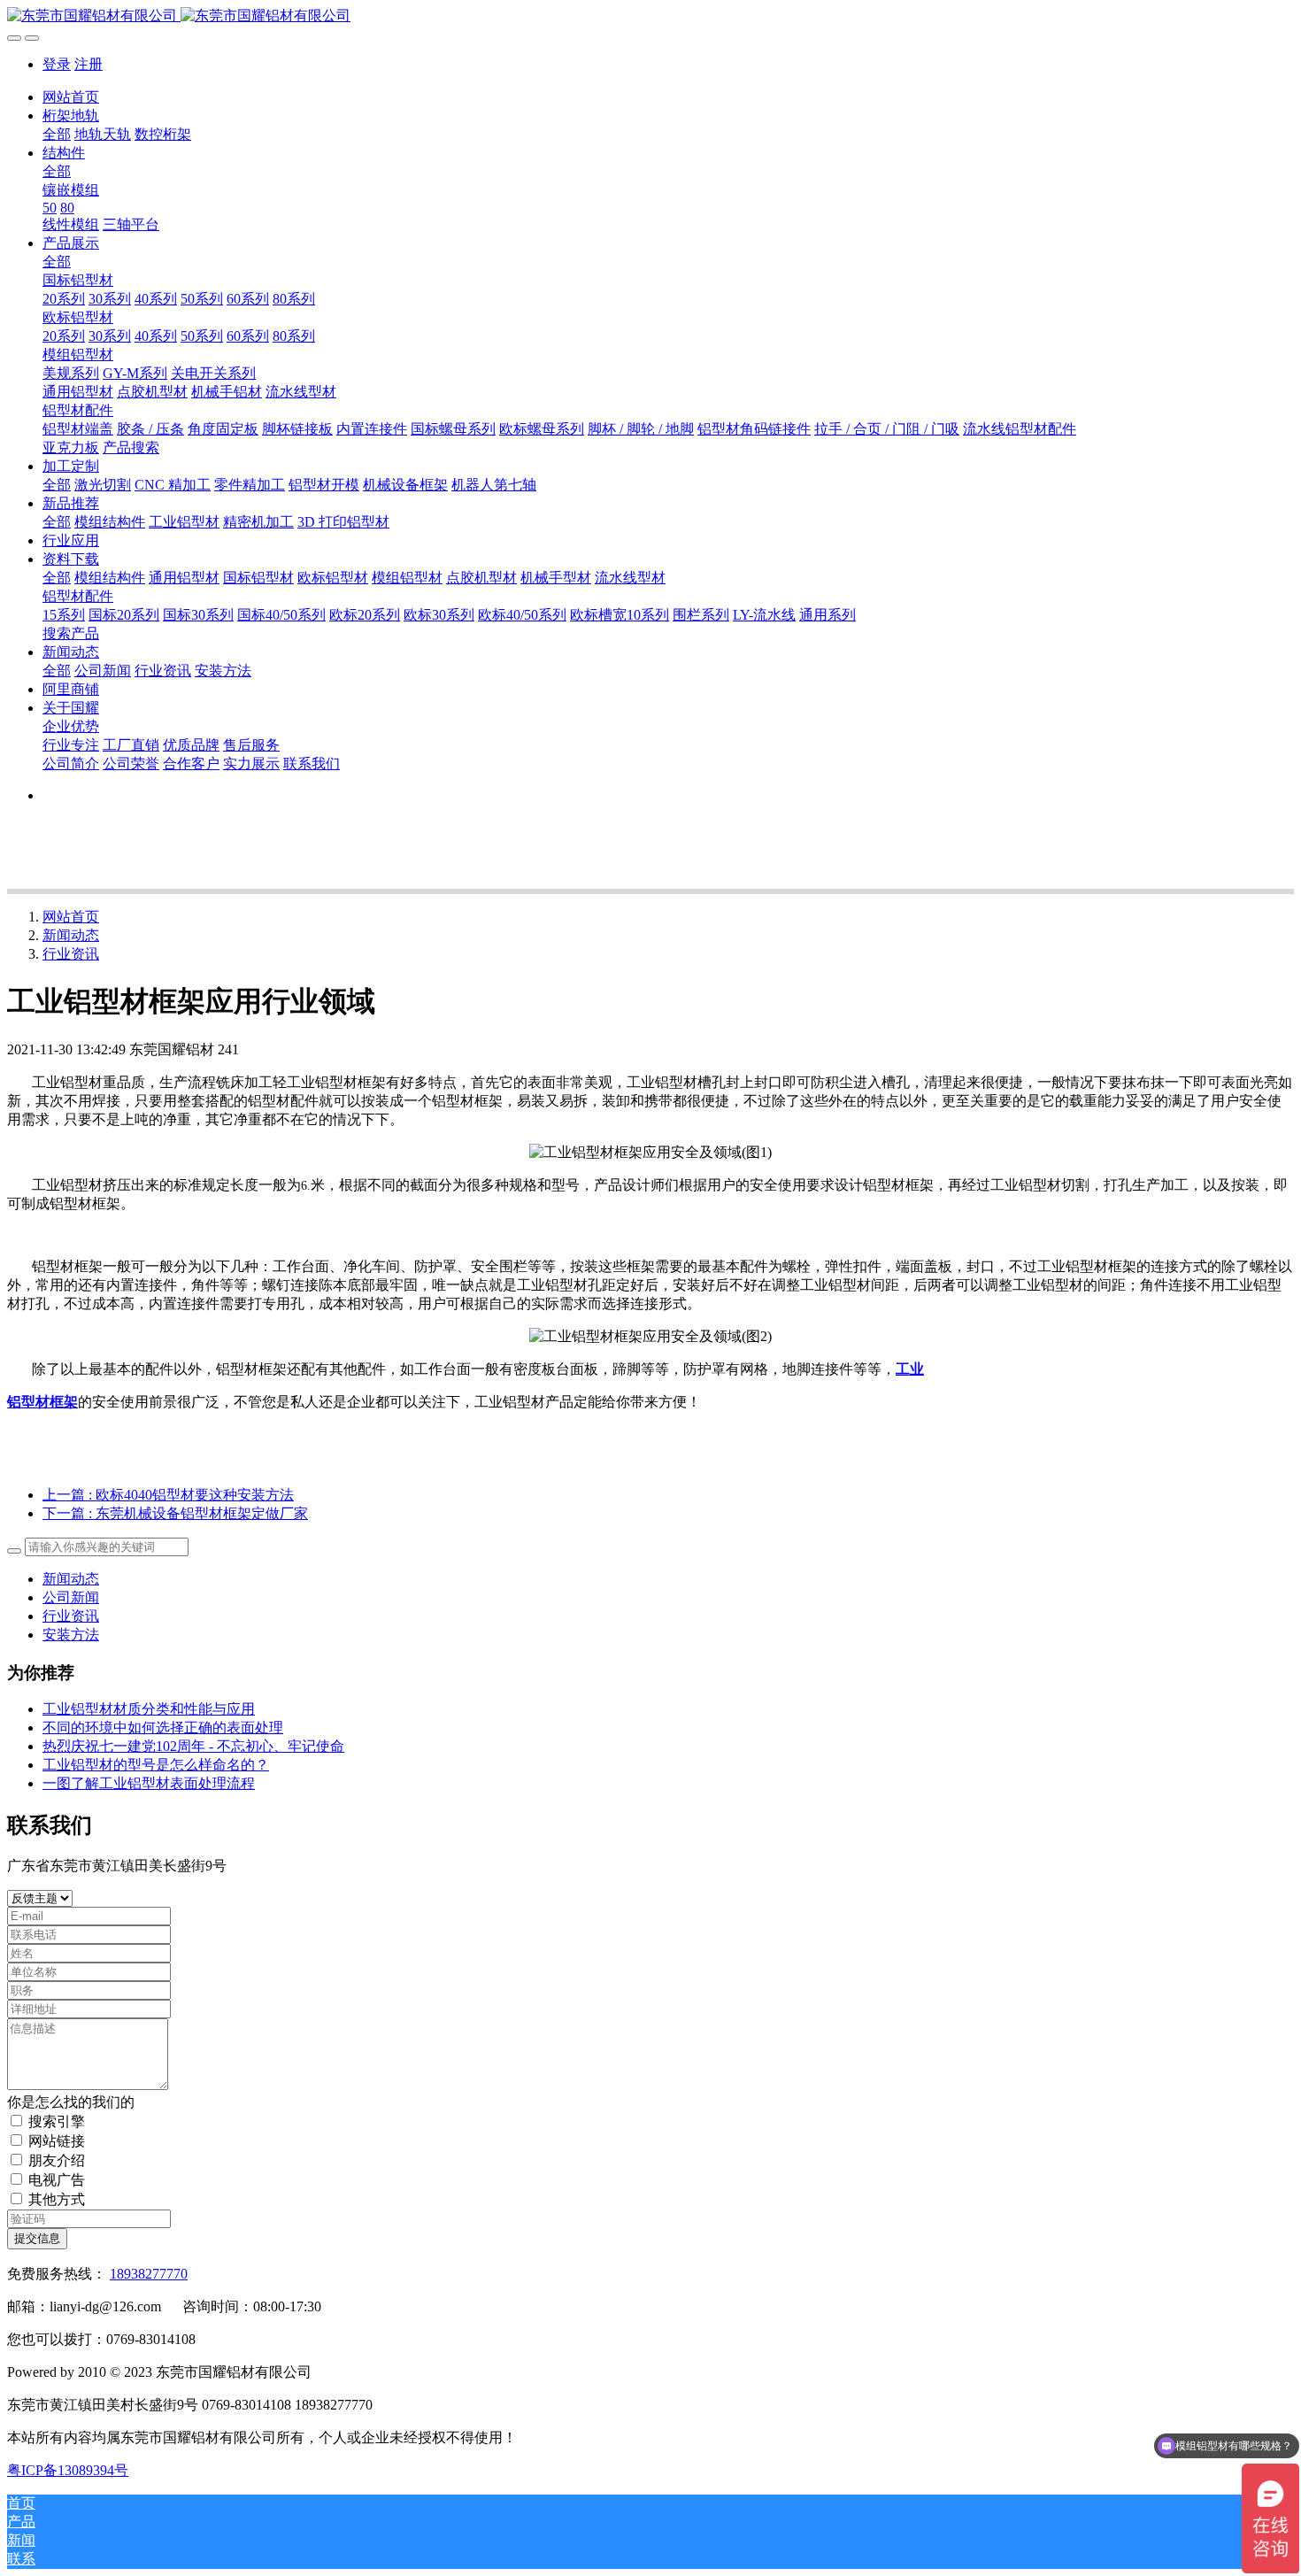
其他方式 (57, 2199)
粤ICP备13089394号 (68, 2470)
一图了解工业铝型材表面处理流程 (149, 1783)
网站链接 (57, 2141)
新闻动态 (71, 935)
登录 (57, 64)
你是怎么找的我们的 (71, 2102)
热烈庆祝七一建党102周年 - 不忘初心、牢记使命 (193, 1746)
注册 (89, 64)
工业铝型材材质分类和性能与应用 (149, 1709)
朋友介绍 (57, 2160)
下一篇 (175, 1513)
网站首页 (71, 97)
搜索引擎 (57, 2121)
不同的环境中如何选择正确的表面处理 (163, 1728)
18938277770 (149, 2274)
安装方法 (71, 1635)
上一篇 (168, 1495)
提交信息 (37, 2238)
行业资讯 (71, 954)
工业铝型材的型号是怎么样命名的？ (156, 1765)
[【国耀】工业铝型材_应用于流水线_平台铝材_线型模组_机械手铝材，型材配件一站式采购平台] (650, 16)
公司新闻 (71, 1597)
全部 (57, 134)
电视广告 (57, 2180)
